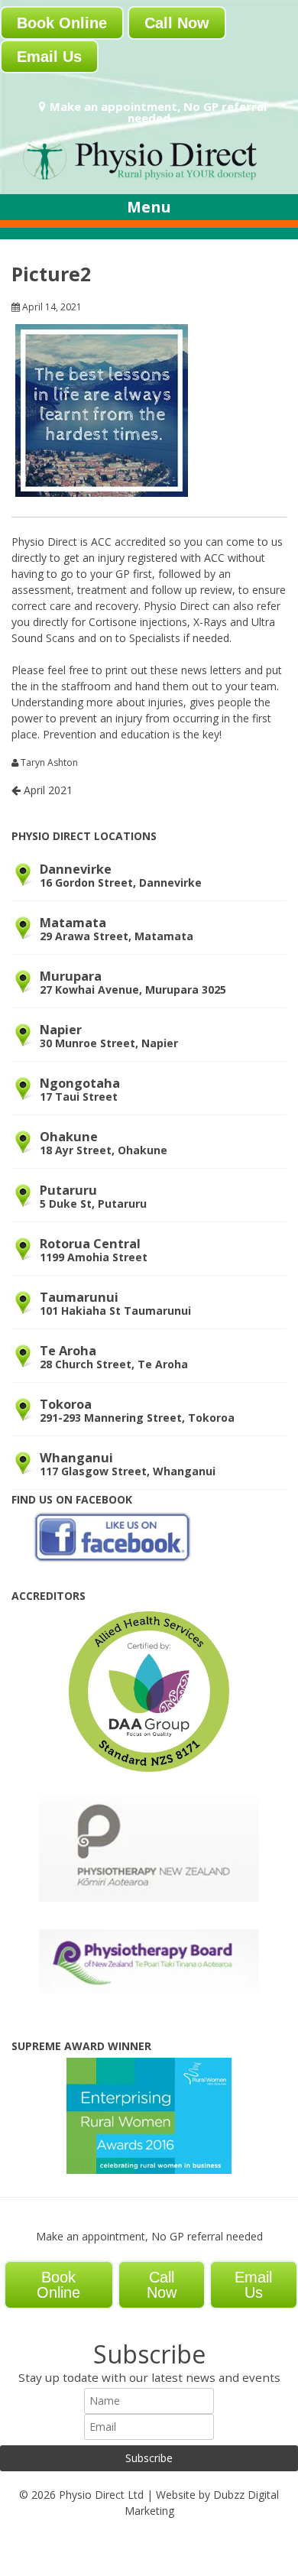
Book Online (62, 23)
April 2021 (47, 790)
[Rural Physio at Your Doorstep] (149, 178)
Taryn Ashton (49, 763)
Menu (149, 207)
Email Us (49, 57)
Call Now (177, 23)
